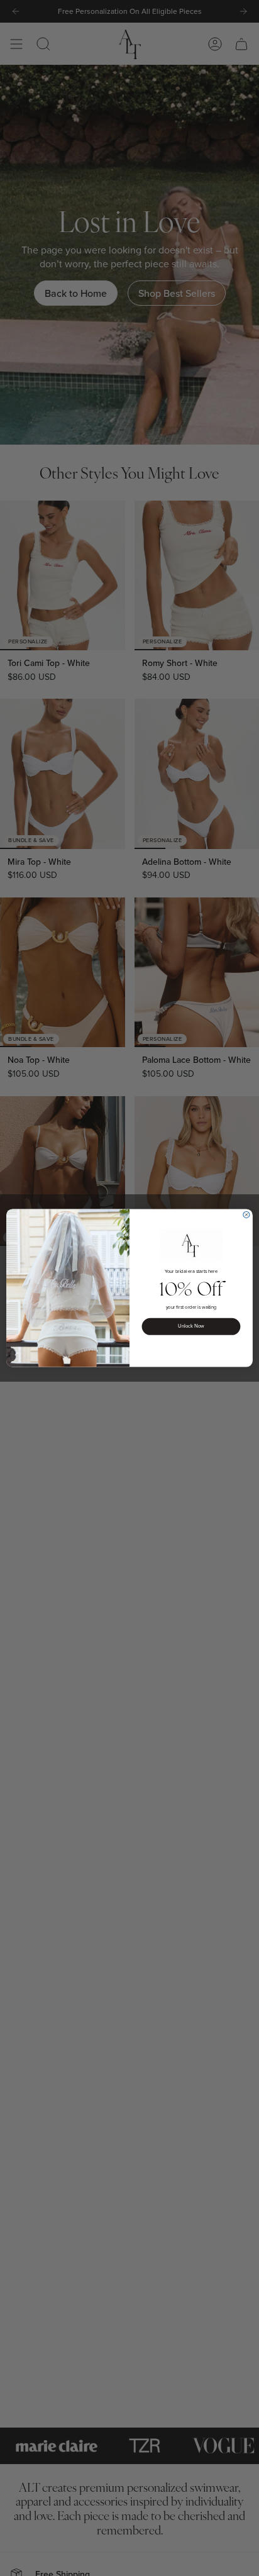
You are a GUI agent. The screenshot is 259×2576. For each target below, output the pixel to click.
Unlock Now (191, 1326)
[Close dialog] (246, 1214)
